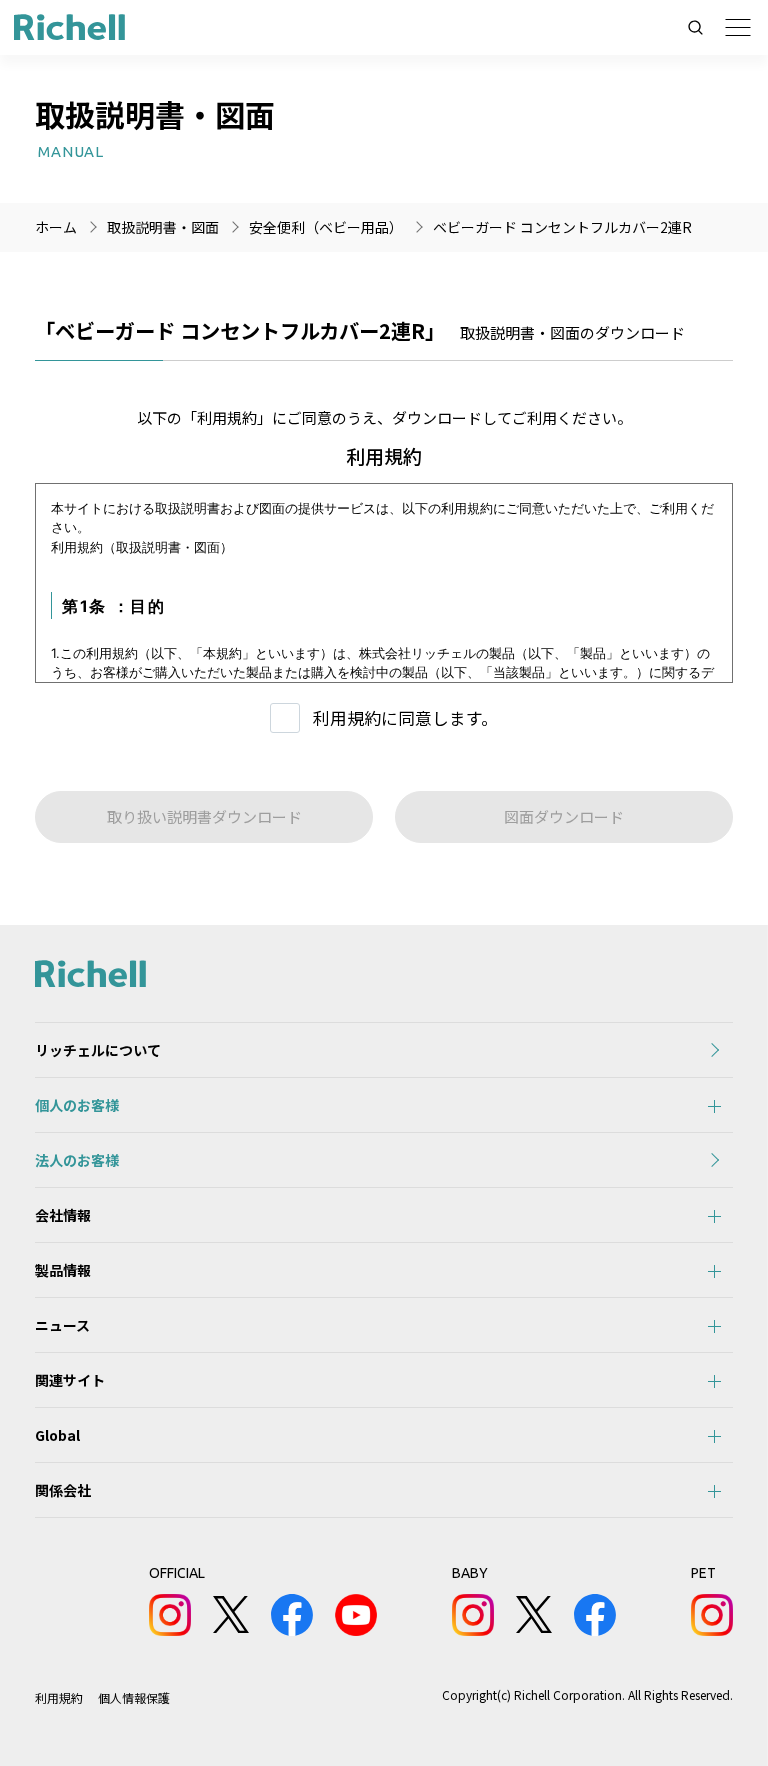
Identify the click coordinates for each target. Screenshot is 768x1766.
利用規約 (59, 1697)
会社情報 (63, 1215)
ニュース (62, 1325)
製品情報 (63, 1270)
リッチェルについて (98, 1050)
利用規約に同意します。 (405, 717)
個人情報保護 (134, 1697)
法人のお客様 (77, 1160)
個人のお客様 (77, 1105)
